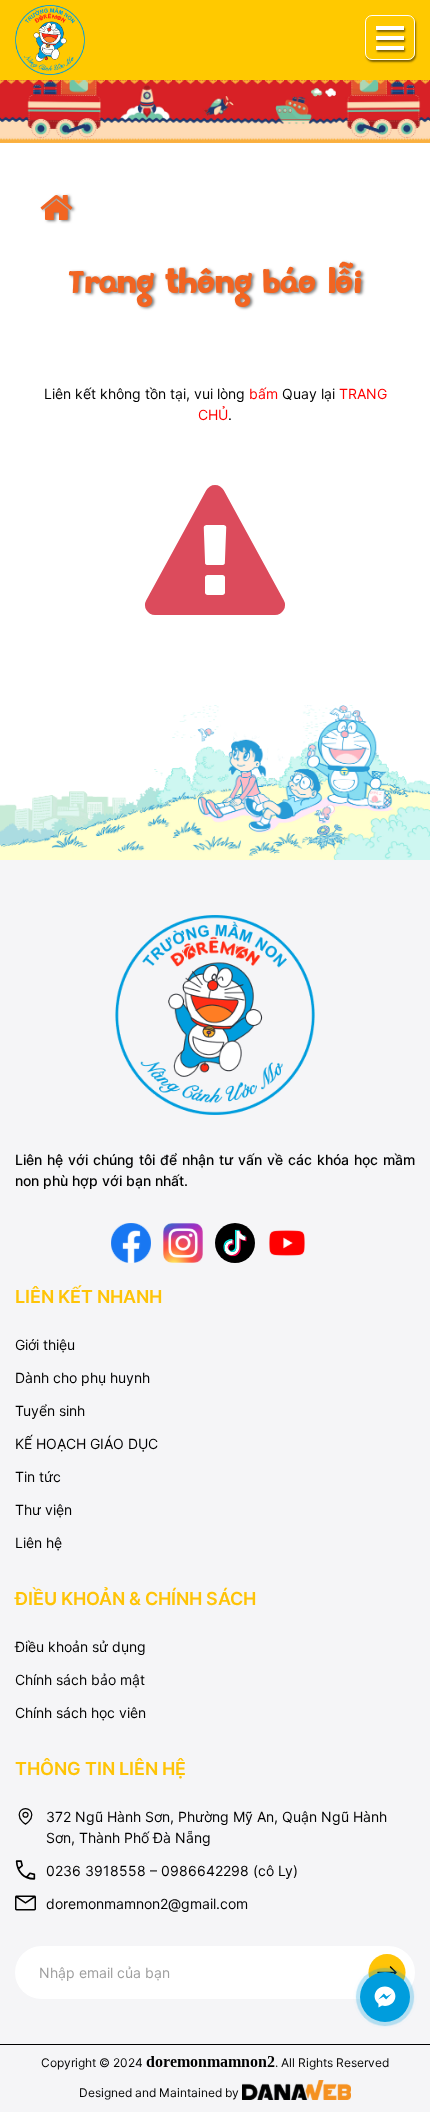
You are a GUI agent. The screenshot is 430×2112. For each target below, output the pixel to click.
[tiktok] (235, 1240)
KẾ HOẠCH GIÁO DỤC (86, 1443)
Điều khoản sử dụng (80, 1646)
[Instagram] (183, 1240)
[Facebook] (131, 1240)
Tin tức (38, 1476)
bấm (263, 393)
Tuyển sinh (50, 1410)
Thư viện (43, 1509)
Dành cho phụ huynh (82, 1377)
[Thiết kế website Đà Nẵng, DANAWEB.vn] (296, 2092)
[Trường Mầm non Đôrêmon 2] (215, 1013)
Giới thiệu (45, 1344)
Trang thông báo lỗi (215, 285)
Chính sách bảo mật (80, 1679)
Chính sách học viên (80, 1712)
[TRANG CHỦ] (215, 222)
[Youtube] (287, 1240)
